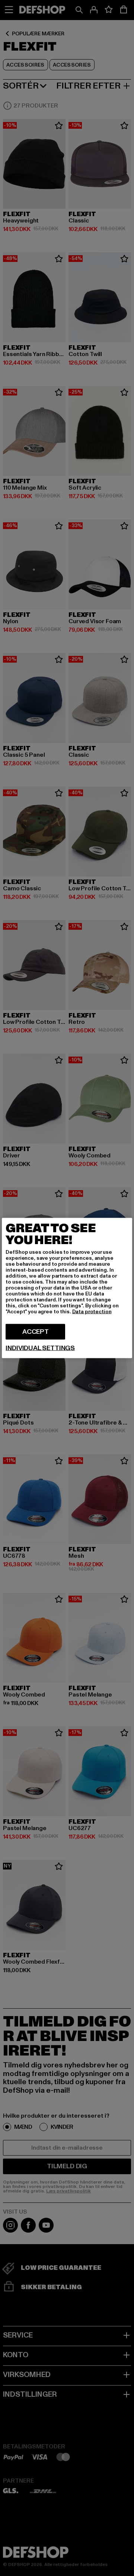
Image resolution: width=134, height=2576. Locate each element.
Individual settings (40, 1348)
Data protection (92, 1312)
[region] (67, 1288)
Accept (36, 1332)
